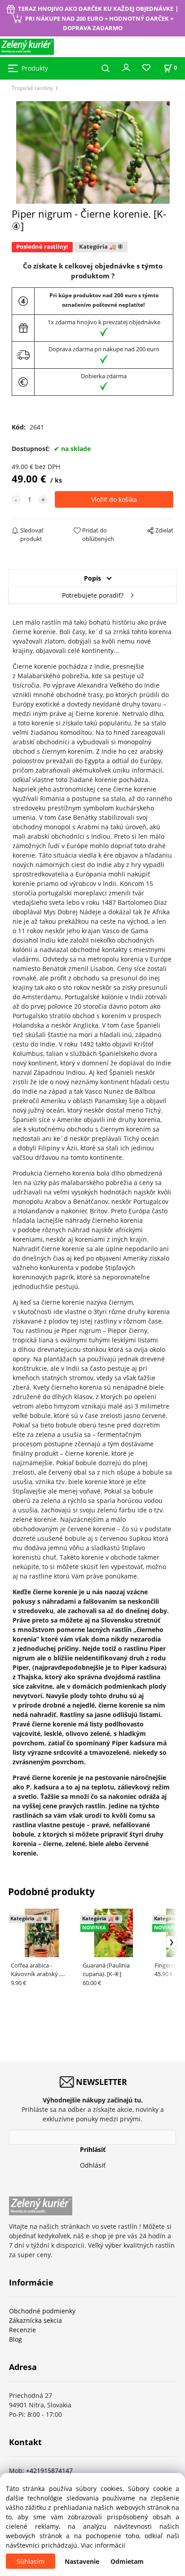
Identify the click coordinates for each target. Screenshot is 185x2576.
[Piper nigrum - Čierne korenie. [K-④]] (93, 153)
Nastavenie (82, 2561)
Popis (92, 578)
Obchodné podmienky (42, 2311)
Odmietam (127, 2561)
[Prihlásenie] (126, 67)
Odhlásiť (93, 2165)
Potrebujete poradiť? (93, 595)
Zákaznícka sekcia (35, 2320)
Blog (15, 2339)
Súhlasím (31, 2561)
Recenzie (22, 2330)
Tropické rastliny (32, 88)
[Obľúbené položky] (146, 68)
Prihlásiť (93, 2149)
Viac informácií (103, 2545)
